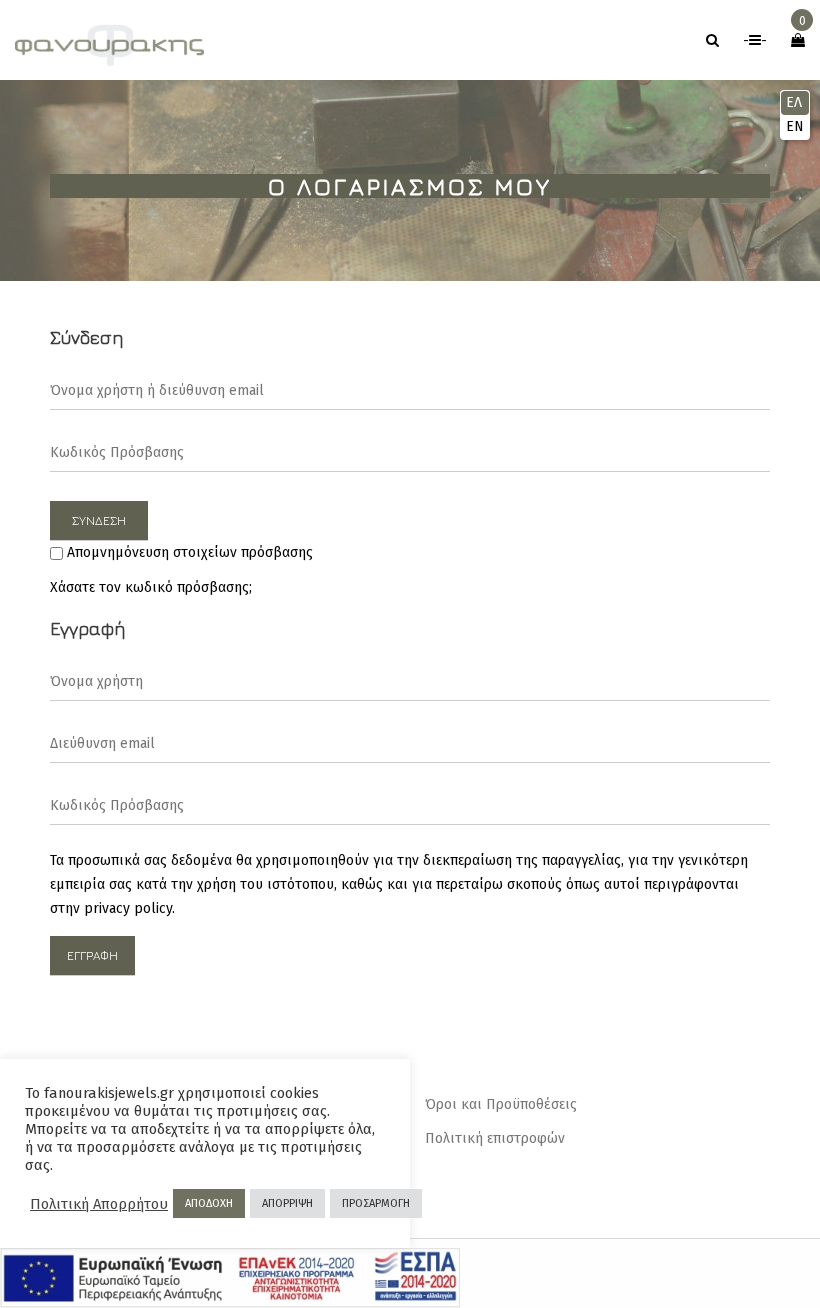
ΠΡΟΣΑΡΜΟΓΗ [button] (376, 1203)
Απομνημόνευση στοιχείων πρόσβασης (188, 553)
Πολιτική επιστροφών (495, 1138)
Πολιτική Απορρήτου (99, 1204)
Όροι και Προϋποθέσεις (501, 1104)
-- (755, 40)
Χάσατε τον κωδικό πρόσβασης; (151, 587)
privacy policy (128, 908)
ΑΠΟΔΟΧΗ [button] (209, 1203)
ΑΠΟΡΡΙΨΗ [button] (287, 1203)
